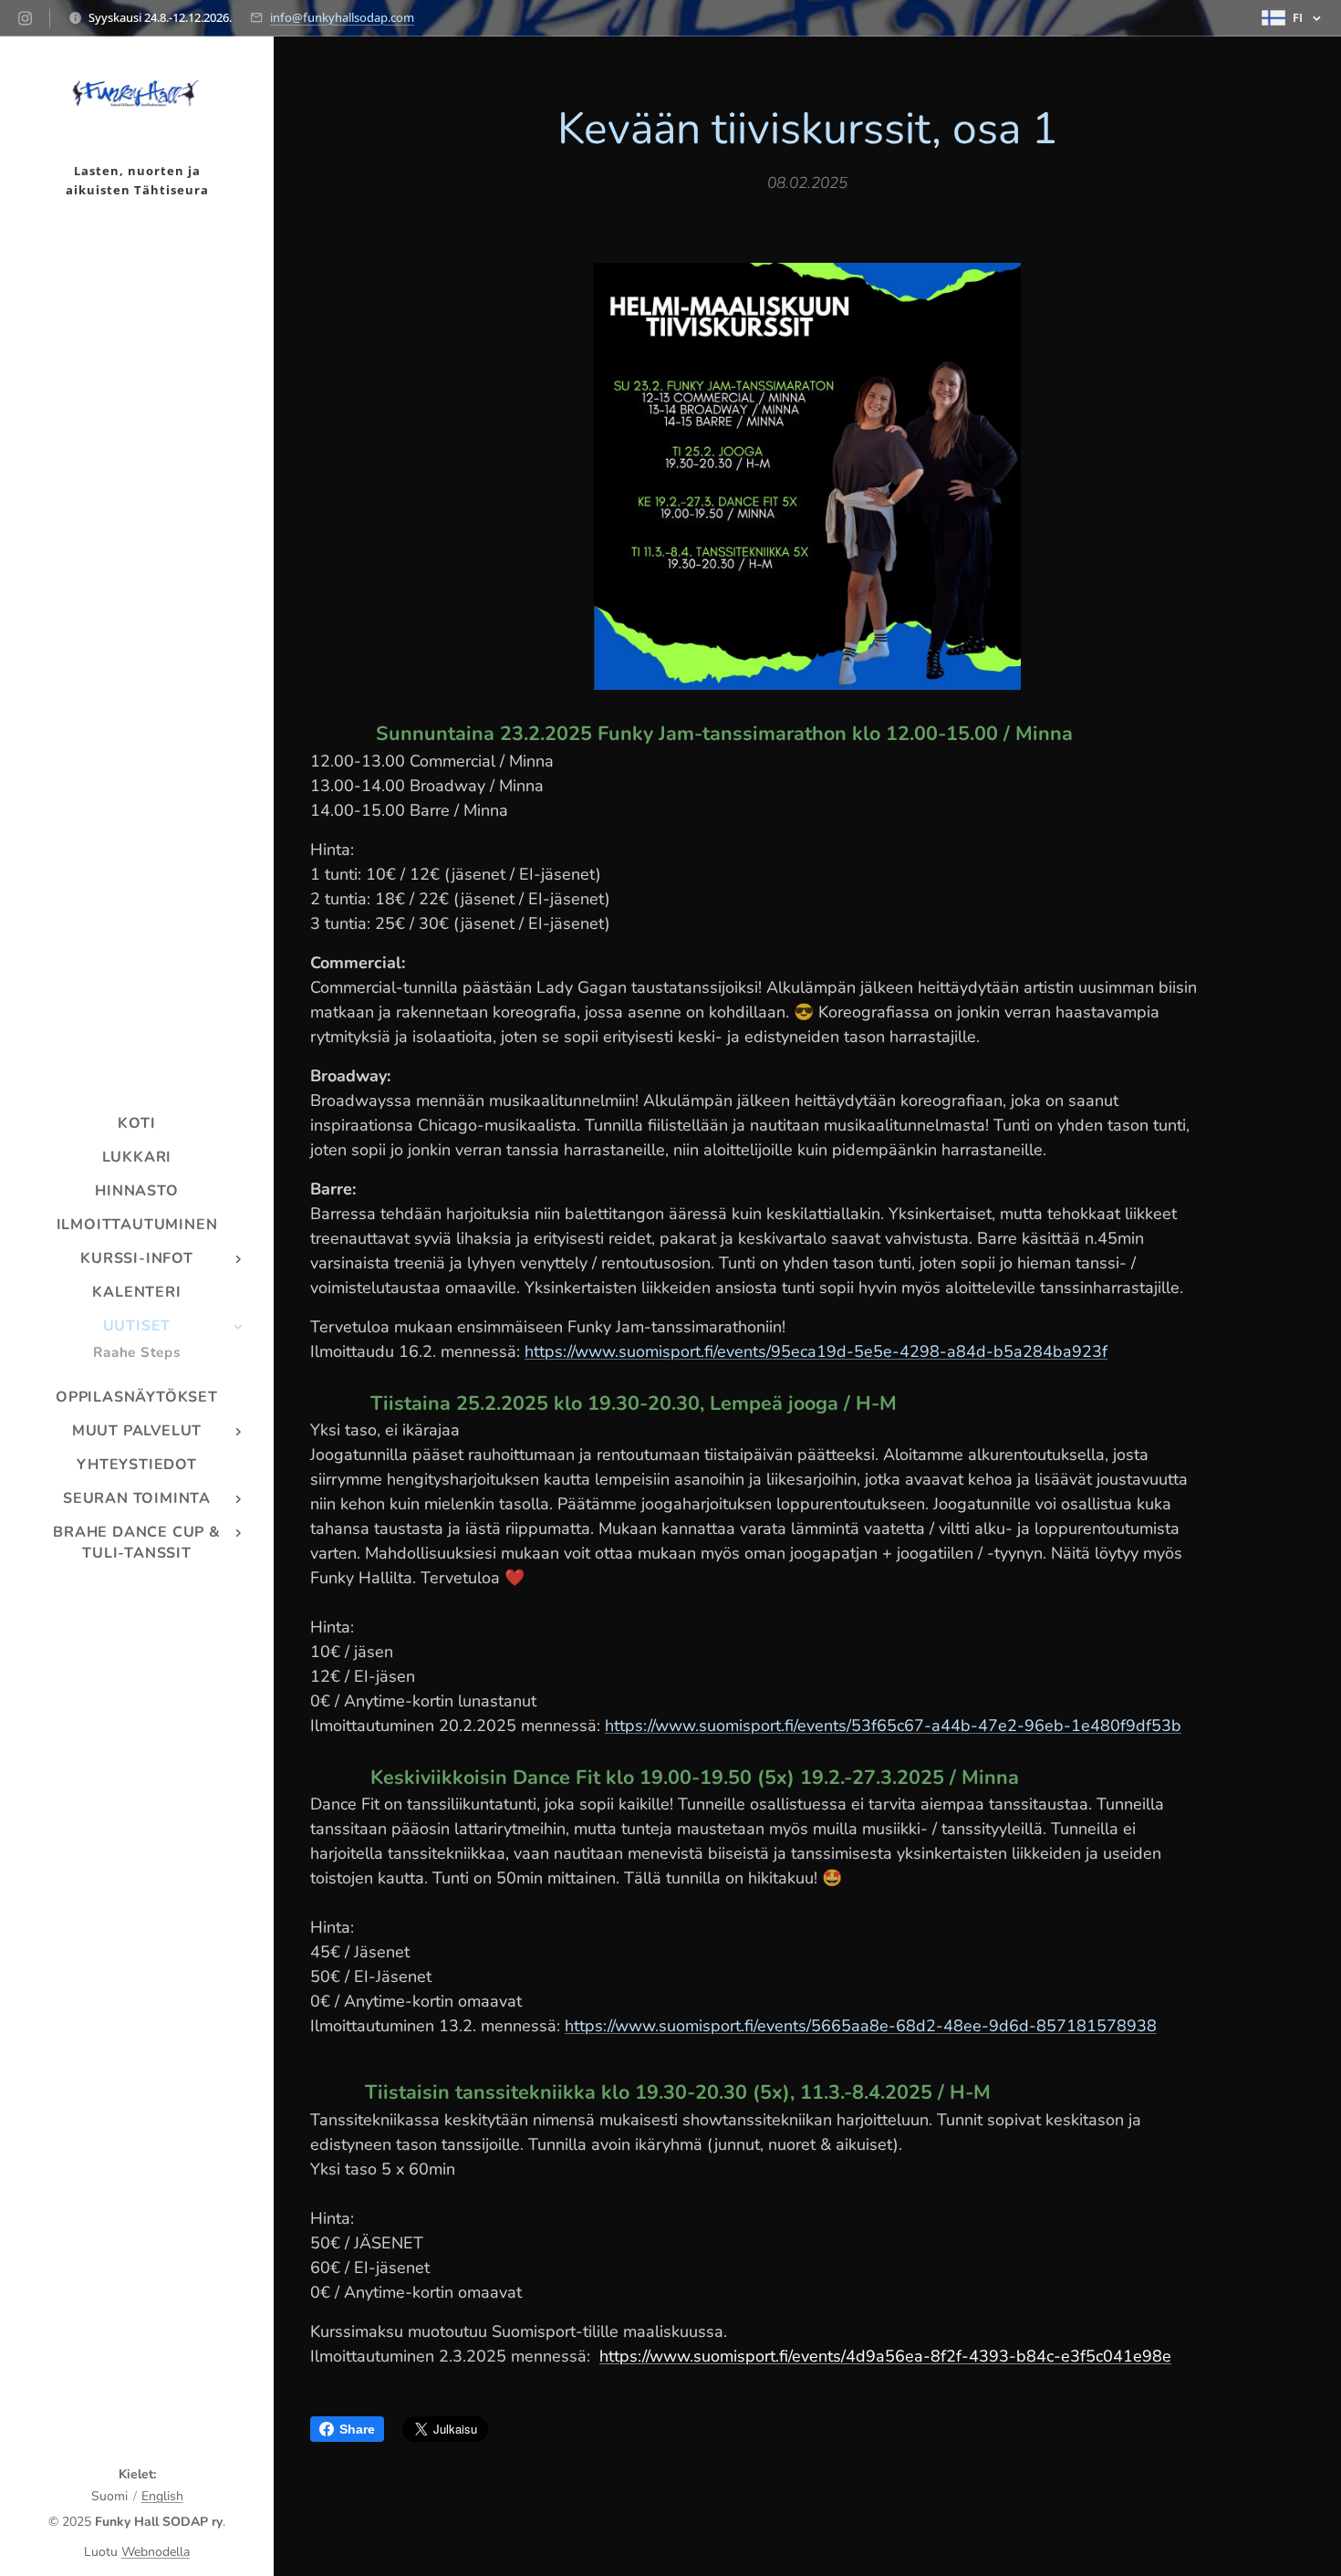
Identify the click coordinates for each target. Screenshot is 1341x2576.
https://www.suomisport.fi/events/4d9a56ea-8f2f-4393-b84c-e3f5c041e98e (885, 2356)
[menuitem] (137, 1124)
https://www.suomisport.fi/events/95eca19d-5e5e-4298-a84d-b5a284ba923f (816, 1351)
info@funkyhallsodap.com (342, 17)
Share (357, 2429)
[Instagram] (25, 18)
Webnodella (156, 2552)
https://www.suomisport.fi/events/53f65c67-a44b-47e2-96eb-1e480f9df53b (893, 1726)
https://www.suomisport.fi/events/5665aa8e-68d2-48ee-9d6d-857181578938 (861, 2026)
